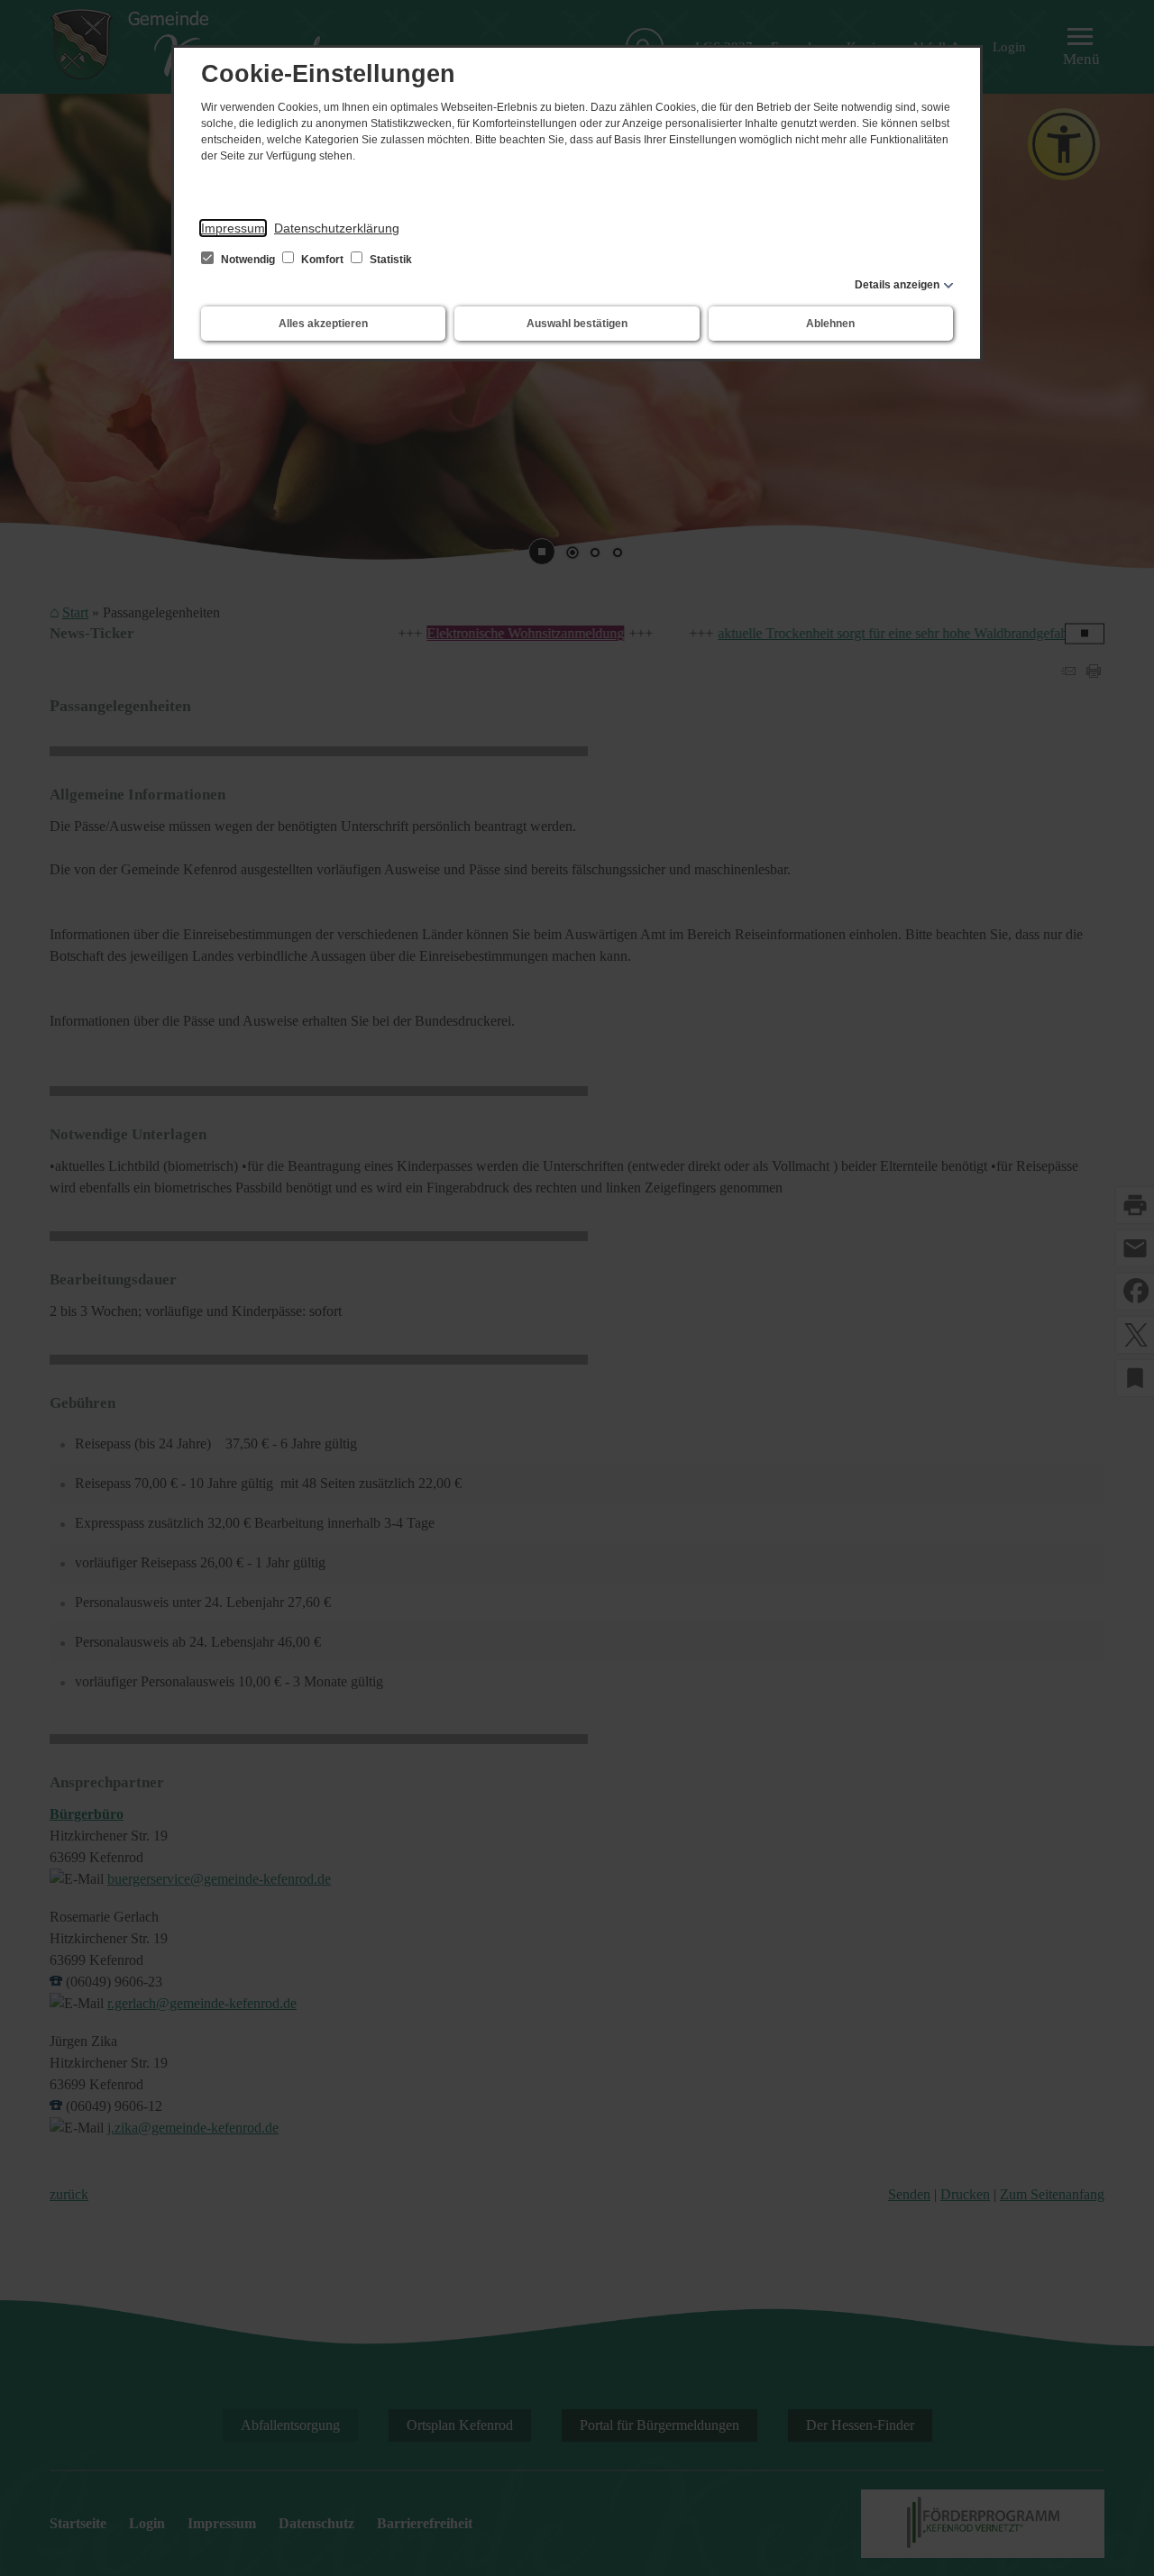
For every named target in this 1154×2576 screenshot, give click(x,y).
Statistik (389, 260)
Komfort (322, 260)
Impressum (233, 228)
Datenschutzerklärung (337, 228)
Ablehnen (830, 324)
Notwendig (248, 260)
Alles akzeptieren (323, 324)
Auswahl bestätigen (577, 324)
